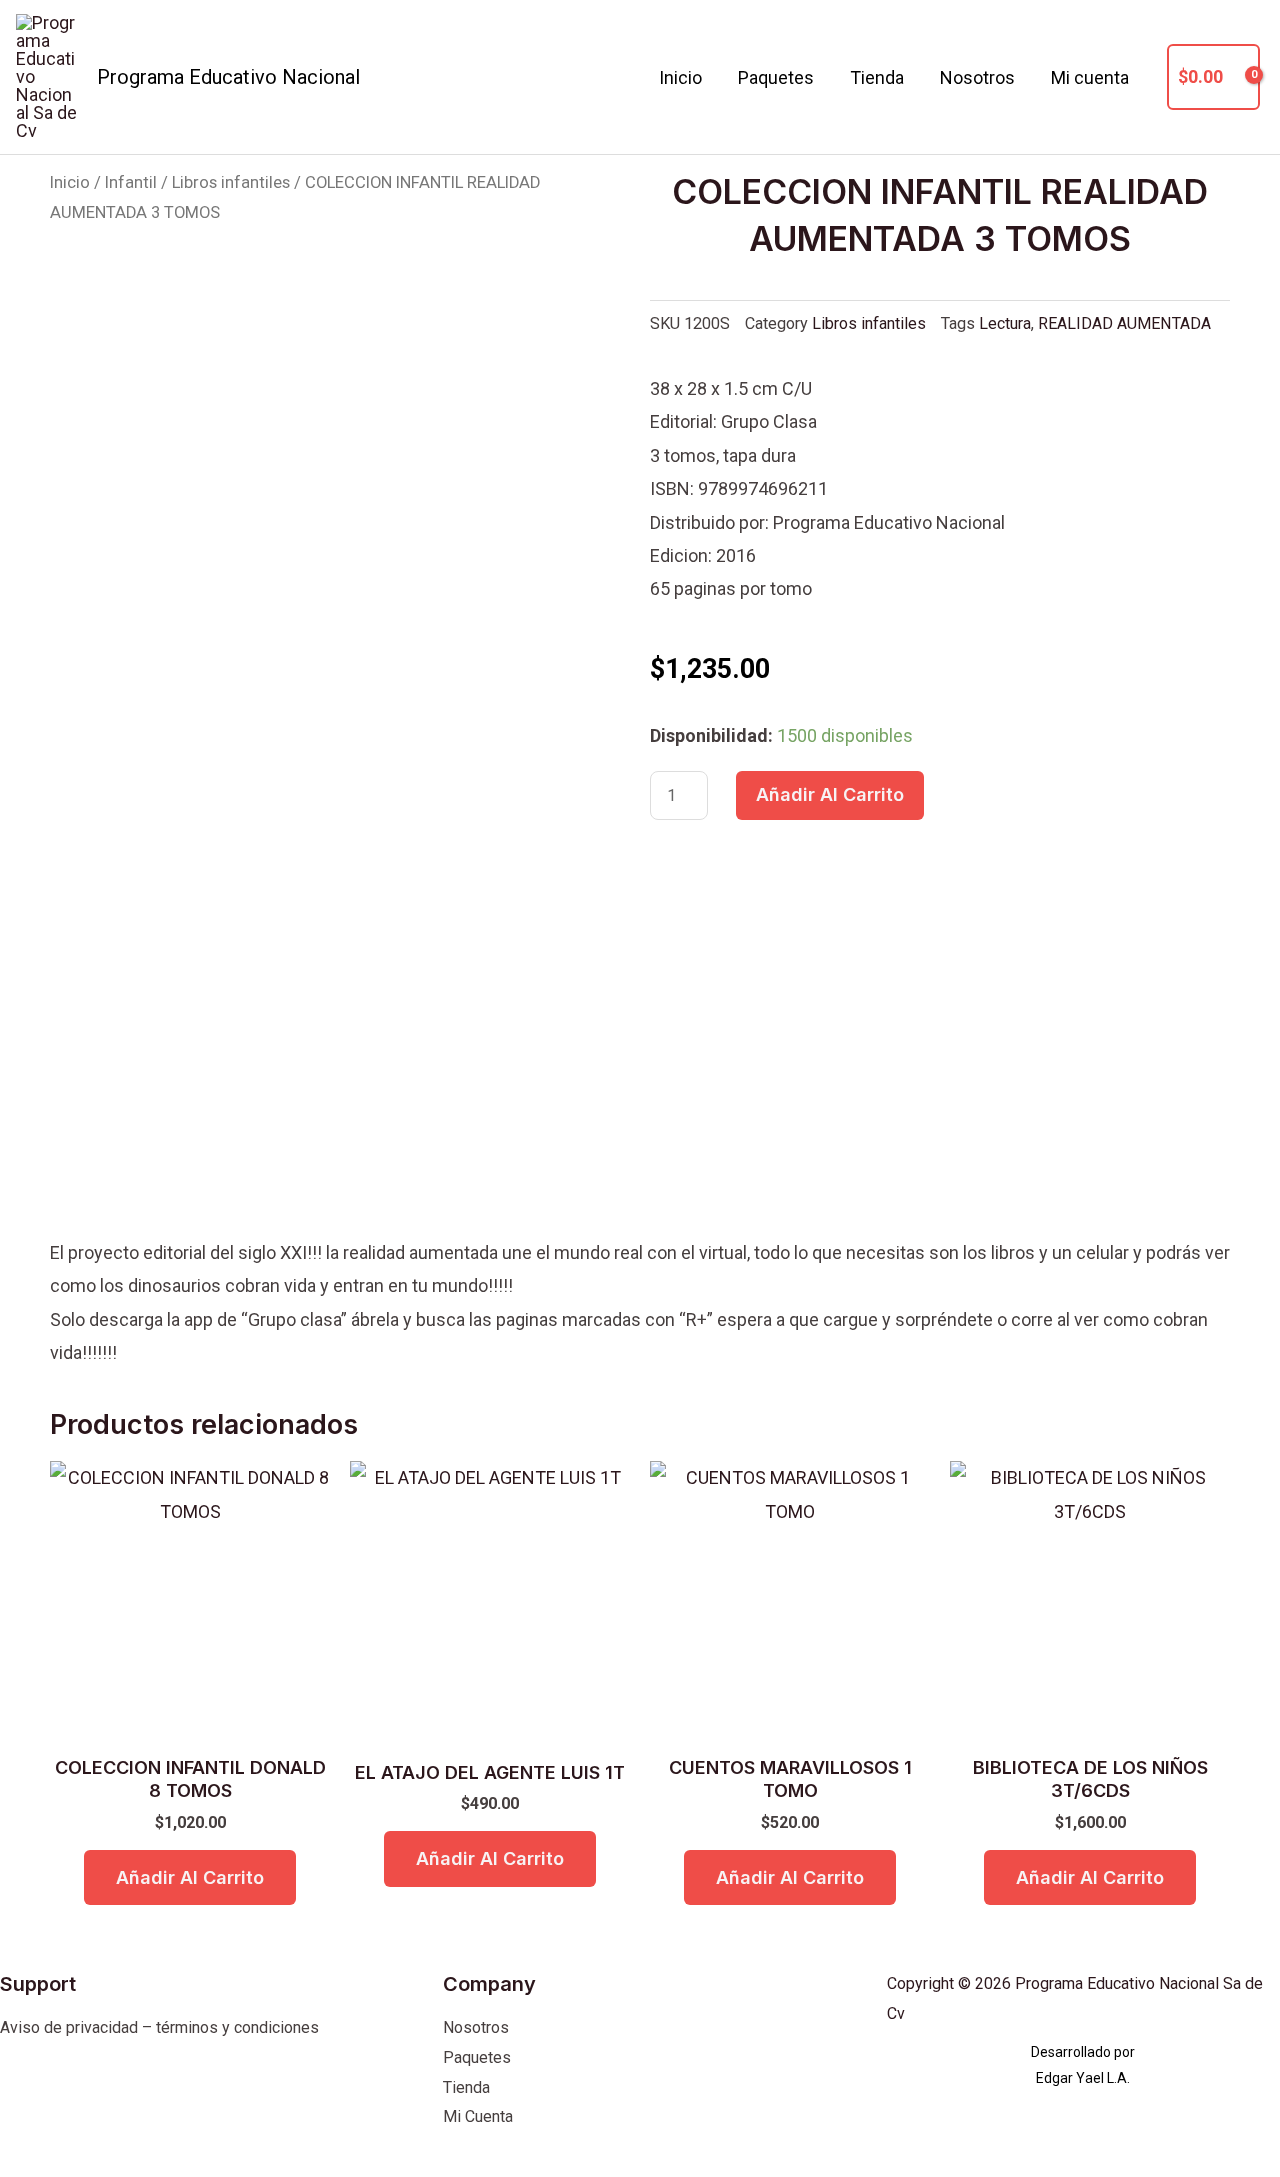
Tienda (877, 77)
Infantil (131, 182)
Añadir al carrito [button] (190, 1877)
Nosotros (977, 77)
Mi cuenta (1090, 77)
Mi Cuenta (478, 2116)
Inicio (680, 77)
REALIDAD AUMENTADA (1124, 323)
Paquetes (776, 77)
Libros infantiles (231, 182)
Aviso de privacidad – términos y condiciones (159, 2027)
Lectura (1005, 323)
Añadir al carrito (830, 794)
